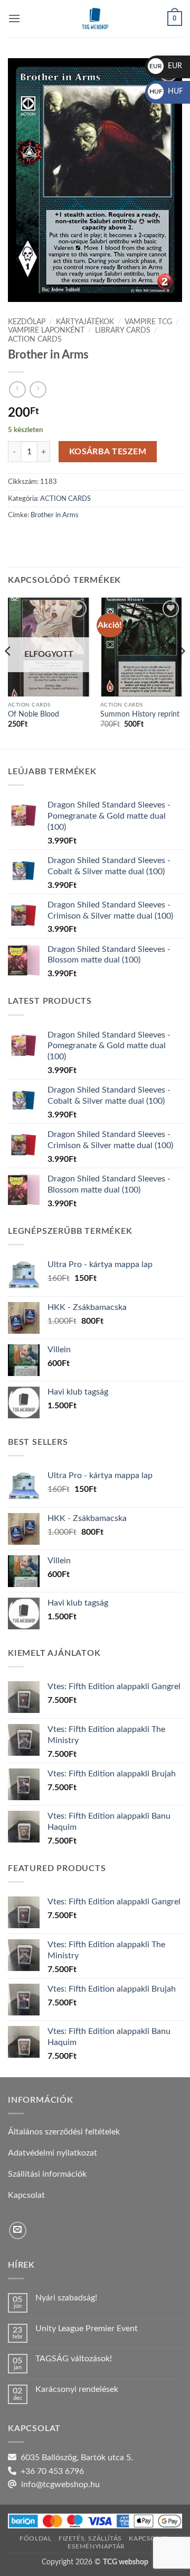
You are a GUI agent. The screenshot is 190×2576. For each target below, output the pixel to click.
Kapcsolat (148, 2538)
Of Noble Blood (34, 714)
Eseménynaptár (96, 2546)
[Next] (182, 672)
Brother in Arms (55, 515)
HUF (166, 91)
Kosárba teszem (108, 452)
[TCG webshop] (95, 19)
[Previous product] (38, 389)
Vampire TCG (148, 322)
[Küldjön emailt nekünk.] (18, 2230)
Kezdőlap (27, 322)
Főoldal (35, 2538)
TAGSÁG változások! (74, 2359)
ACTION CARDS (35, 340)
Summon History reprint (140, 714)
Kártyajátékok (85, 322)
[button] (14, 18)
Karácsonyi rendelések (77, 2389)
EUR (166, 66)
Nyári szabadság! (66, 2298)
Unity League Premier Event (87, 2329)
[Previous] (8, 672)
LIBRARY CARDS (123, 331)
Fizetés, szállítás (90, 2538)
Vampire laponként (46, 331)
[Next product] (17, 389)
